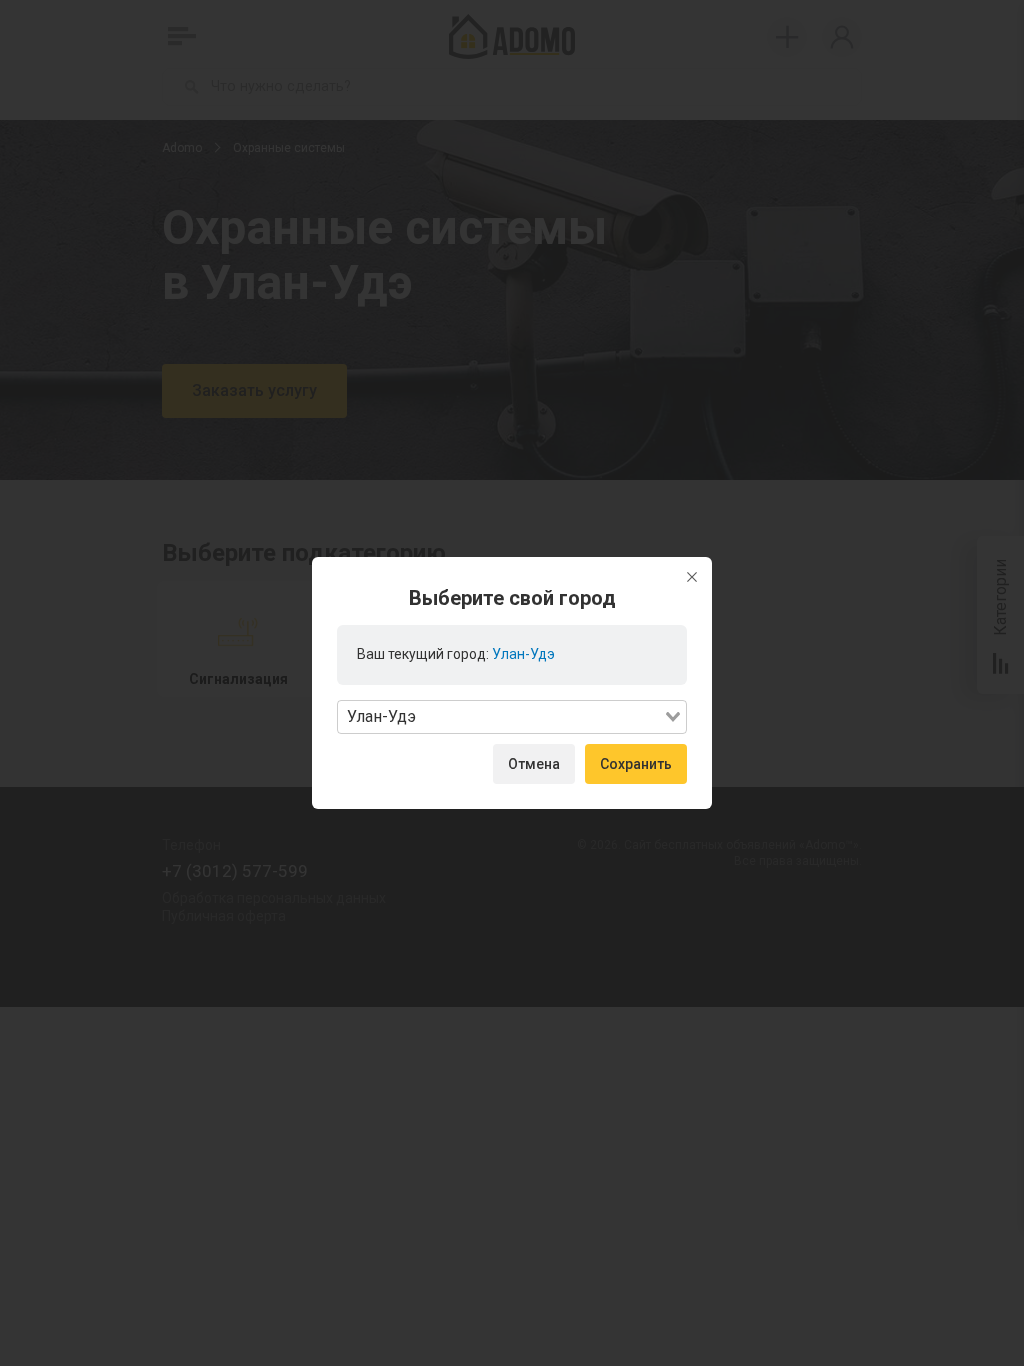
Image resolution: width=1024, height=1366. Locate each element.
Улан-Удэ (523, 654)
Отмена (534, 764)
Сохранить (636, 764)
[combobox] (512, 717)
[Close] (692, 577)
